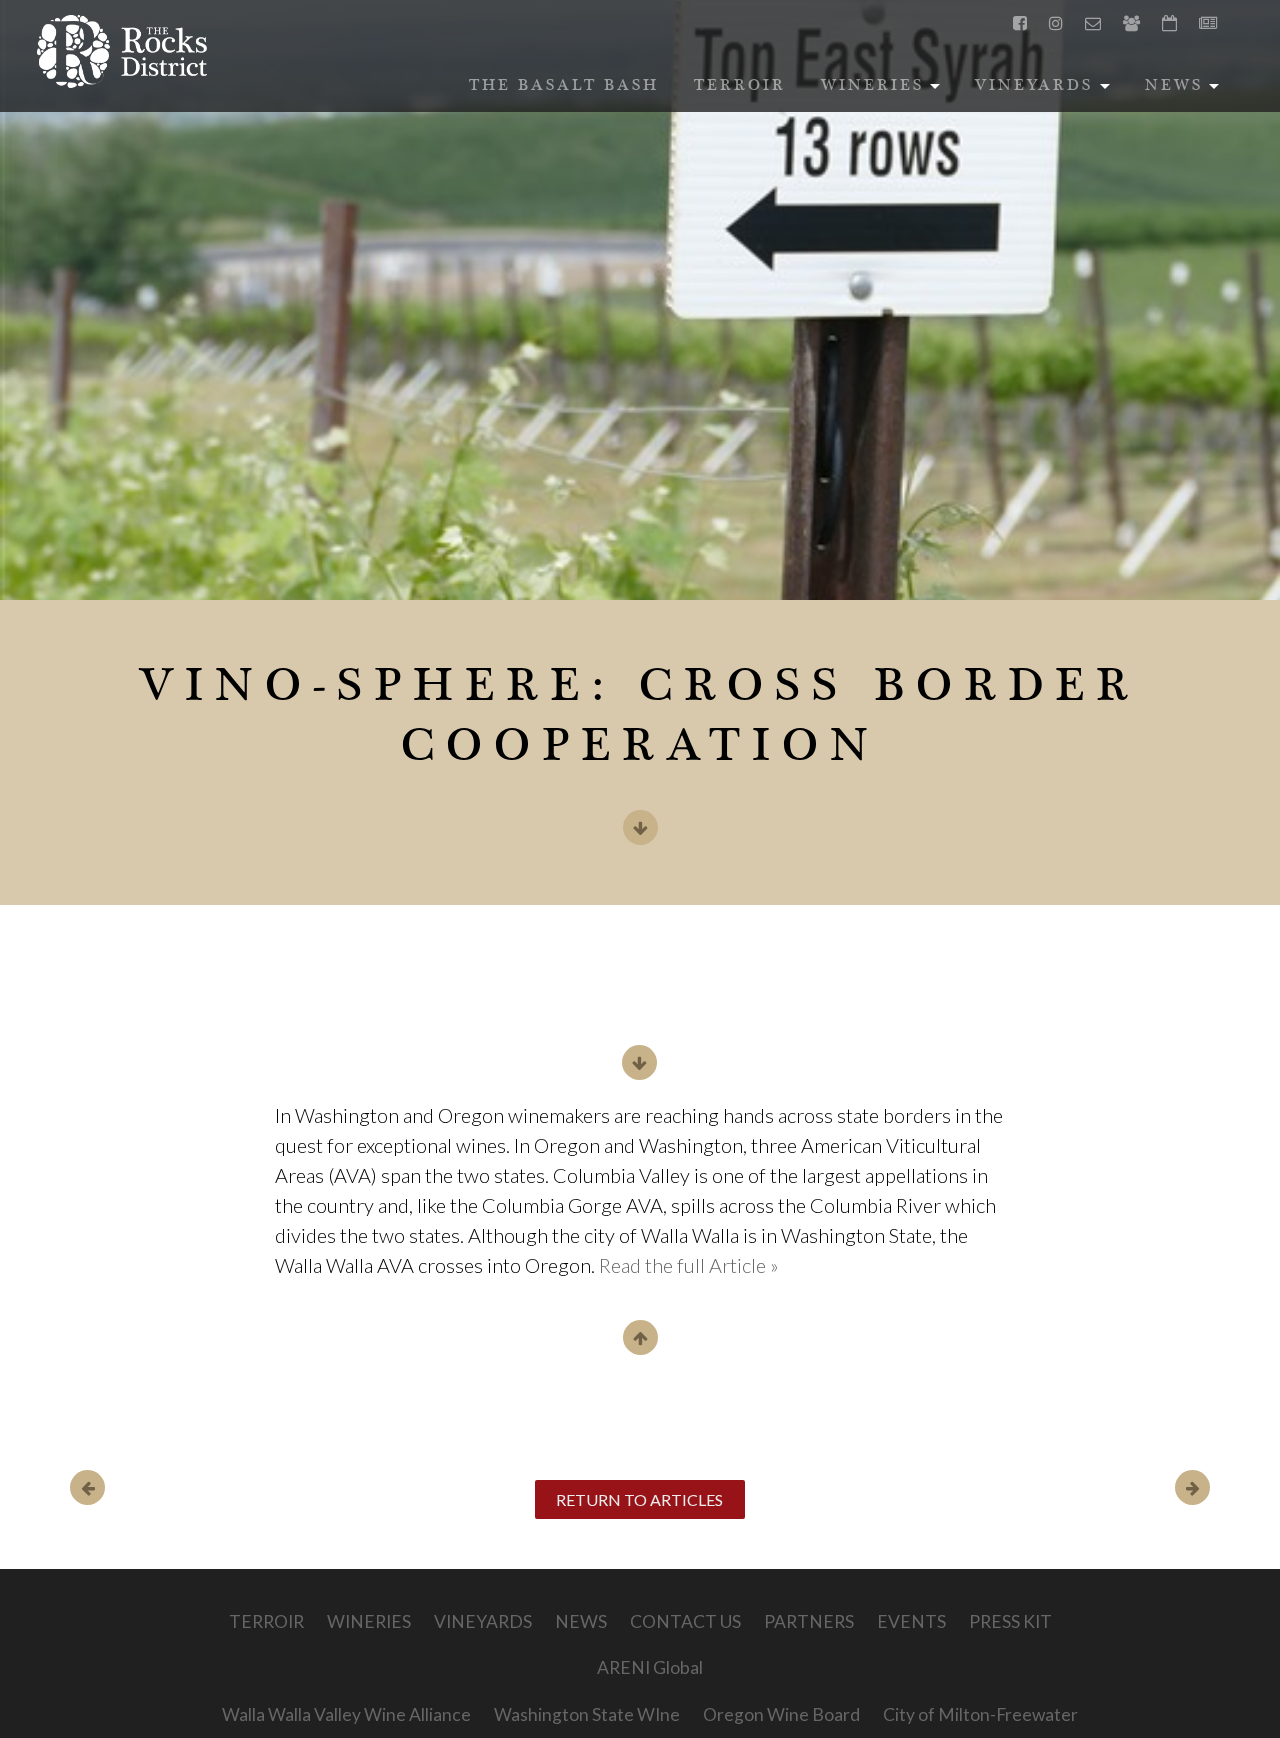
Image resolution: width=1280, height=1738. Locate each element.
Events (911, 1621)
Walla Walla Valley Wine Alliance (346, 1714)
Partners (809, 1621)
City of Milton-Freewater (980, 1714)
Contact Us (685, 1621)
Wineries (883, 90)
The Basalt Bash (564, 87)
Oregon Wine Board (781, 1714)
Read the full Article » (689, 1265)
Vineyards (1045, 90)
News (1185, 90)
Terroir (740, 87)
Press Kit (1010, 1621)
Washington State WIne (587, 1714)
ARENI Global (650, 1667)
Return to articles (639, 1499)
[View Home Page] (122, 51)
